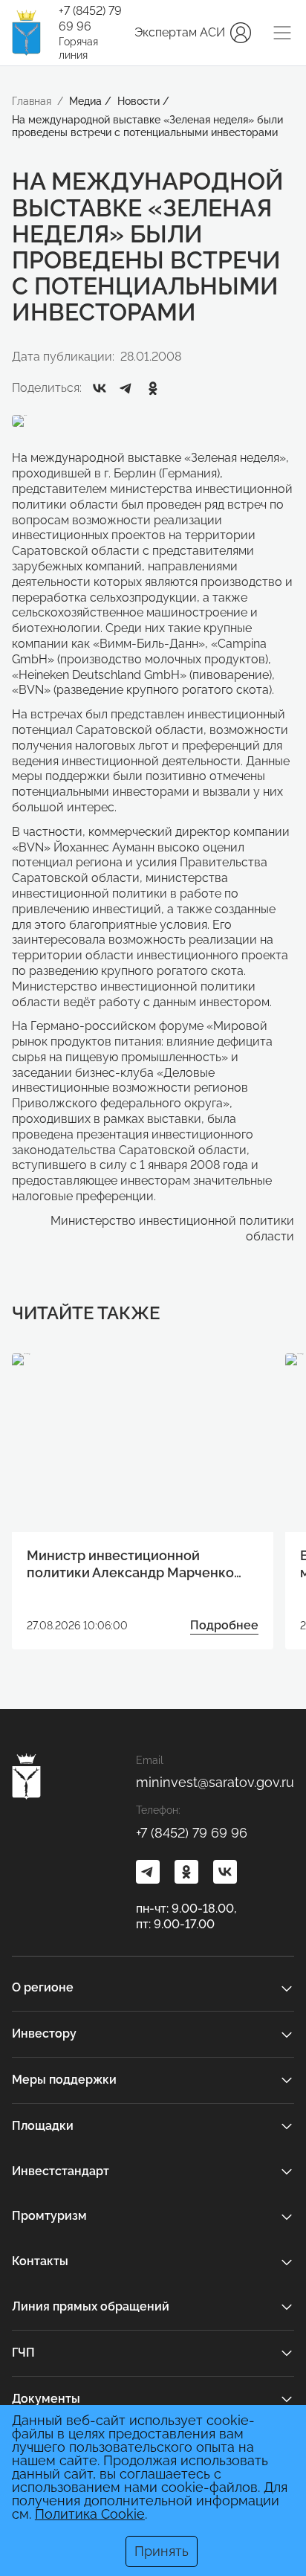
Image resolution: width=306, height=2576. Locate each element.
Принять (162, 2551)
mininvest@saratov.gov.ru (215, 1782)
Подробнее (224, 1625)
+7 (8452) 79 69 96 (90, 19)
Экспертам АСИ (180, 32)
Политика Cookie (90, 2514)
